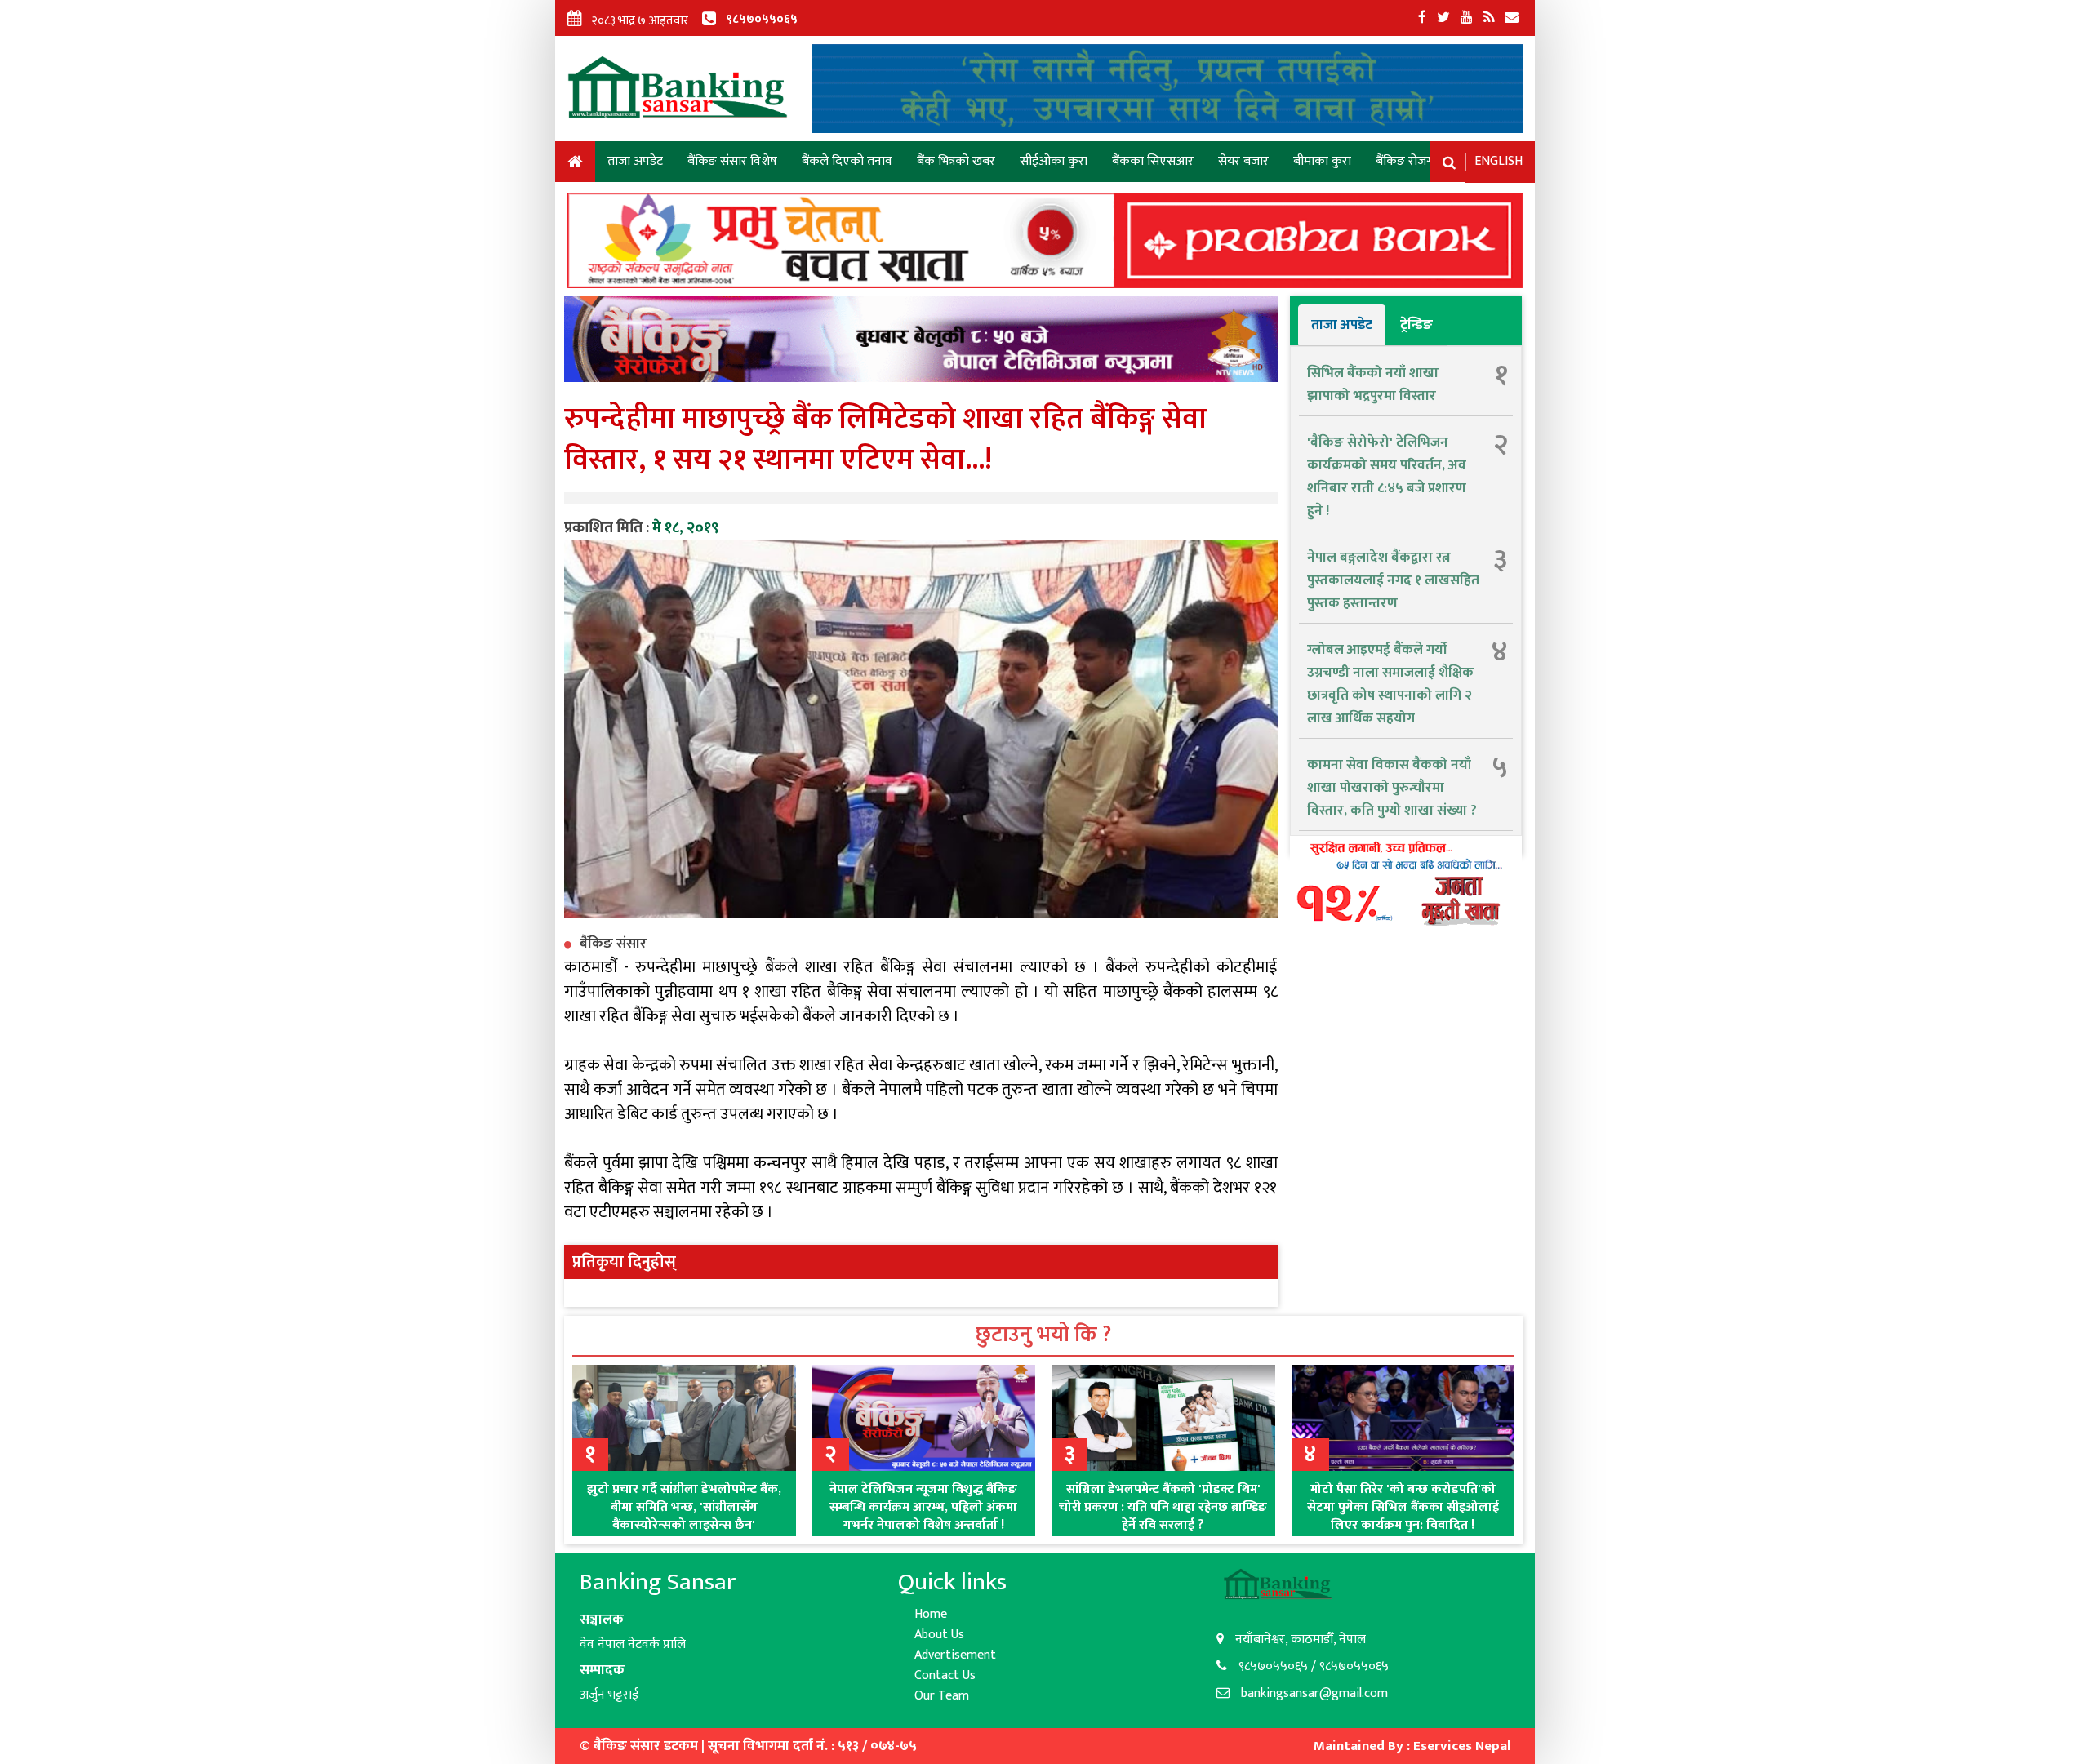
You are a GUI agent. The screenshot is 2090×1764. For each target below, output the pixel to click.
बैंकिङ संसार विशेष (732, 161)
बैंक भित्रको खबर (956, 161)
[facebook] (1422, 18)
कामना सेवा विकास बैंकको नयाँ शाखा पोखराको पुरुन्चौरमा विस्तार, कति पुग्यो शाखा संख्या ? (1392, 788)
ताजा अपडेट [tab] (1342, 325)
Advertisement (955, 1655)
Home (575, 164)
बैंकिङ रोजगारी (1411, 161)
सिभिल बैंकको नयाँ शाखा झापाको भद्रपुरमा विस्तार (1373, 384)
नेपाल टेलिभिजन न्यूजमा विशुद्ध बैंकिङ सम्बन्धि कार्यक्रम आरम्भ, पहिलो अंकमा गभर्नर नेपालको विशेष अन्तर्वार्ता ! (923, 1507)
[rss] (1489, 18)
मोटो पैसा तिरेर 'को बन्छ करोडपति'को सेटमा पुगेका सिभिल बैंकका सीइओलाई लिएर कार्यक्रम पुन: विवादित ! (1403, 1507)
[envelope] (1512, 18)
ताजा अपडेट (635, 161)
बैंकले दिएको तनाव (847, 161)
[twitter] (1443, 18)
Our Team (942, 1696)
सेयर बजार (1243, 161)
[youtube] (1467, 18)
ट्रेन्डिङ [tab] (1416, 325)
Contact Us (945, 1675)
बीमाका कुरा (1322, 161)
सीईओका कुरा (1054, 161)
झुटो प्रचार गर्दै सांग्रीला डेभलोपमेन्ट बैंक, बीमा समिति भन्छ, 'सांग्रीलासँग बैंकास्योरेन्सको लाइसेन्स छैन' (684, 1507)
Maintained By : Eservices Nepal (1412, 1746)
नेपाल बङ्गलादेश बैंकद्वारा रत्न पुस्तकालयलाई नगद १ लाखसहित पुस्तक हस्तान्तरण (1393, 580)
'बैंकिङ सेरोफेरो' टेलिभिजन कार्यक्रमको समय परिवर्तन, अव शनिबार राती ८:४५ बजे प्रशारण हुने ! (1387, 477)
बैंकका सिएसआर (1153, 161)
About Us (939, 1635)
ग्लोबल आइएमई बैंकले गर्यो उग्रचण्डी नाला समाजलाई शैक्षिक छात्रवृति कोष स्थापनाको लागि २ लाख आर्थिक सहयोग (1390, 684)
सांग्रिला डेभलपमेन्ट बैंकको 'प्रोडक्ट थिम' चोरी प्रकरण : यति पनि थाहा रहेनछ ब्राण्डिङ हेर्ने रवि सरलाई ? (1163, 1507)
